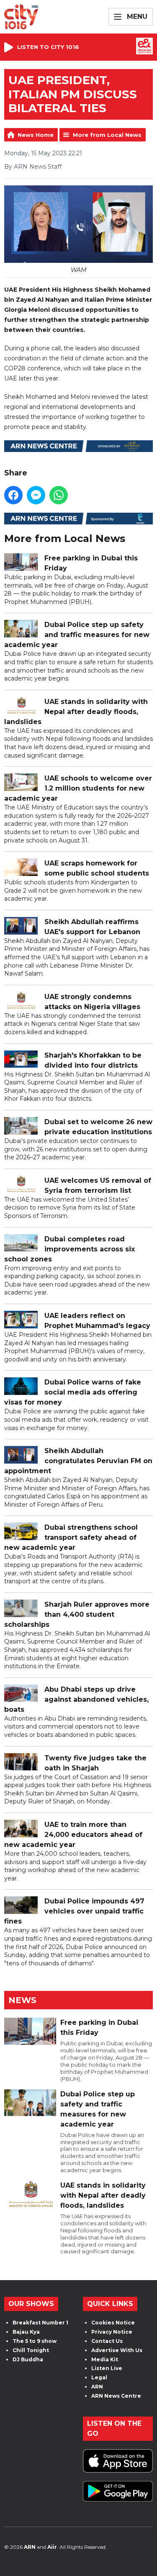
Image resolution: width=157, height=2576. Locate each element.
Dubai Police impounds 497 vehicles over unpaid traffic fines (74, 1911)
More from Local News (107, 135)
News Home (36, 135)
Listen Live (107, 2368)
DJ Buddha (28, 2359)
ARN (97, 2387)
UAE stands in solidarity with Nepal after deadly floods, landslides (76, 712)
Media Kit (105, 2359)
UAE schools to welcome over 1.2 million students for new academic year (78, 788)
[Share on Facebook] (13, 495)
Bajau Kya (26, 2332)
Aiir (52, 2547)
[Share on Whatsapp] (59, 495)
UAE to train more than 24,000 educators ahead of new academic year (73, 1835)
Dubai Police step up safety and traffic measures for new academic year (77, 635)
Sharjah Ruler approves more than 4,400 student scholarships (77, 1614)
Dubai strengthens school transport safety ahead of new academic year (71, 1537)
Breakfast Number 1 (40, 2323)
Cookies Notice (113, 2323)
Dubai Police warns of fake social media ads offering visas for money (73, 1392)
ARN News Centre (116, 2396)
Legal (99, 2377)
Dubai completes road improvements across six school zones (69, 1249)
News (22, 2000)
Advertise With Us (117, 2350)
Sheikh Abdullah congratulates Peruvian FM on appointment (78, 1461)
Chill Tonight (31, 2350)
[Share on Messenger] (36, 495)
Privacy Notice (112, 2332)
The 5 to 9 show (35, 2341)
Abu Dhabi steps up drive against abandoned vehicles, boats (76, 1699)
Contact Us (107, 2341)
